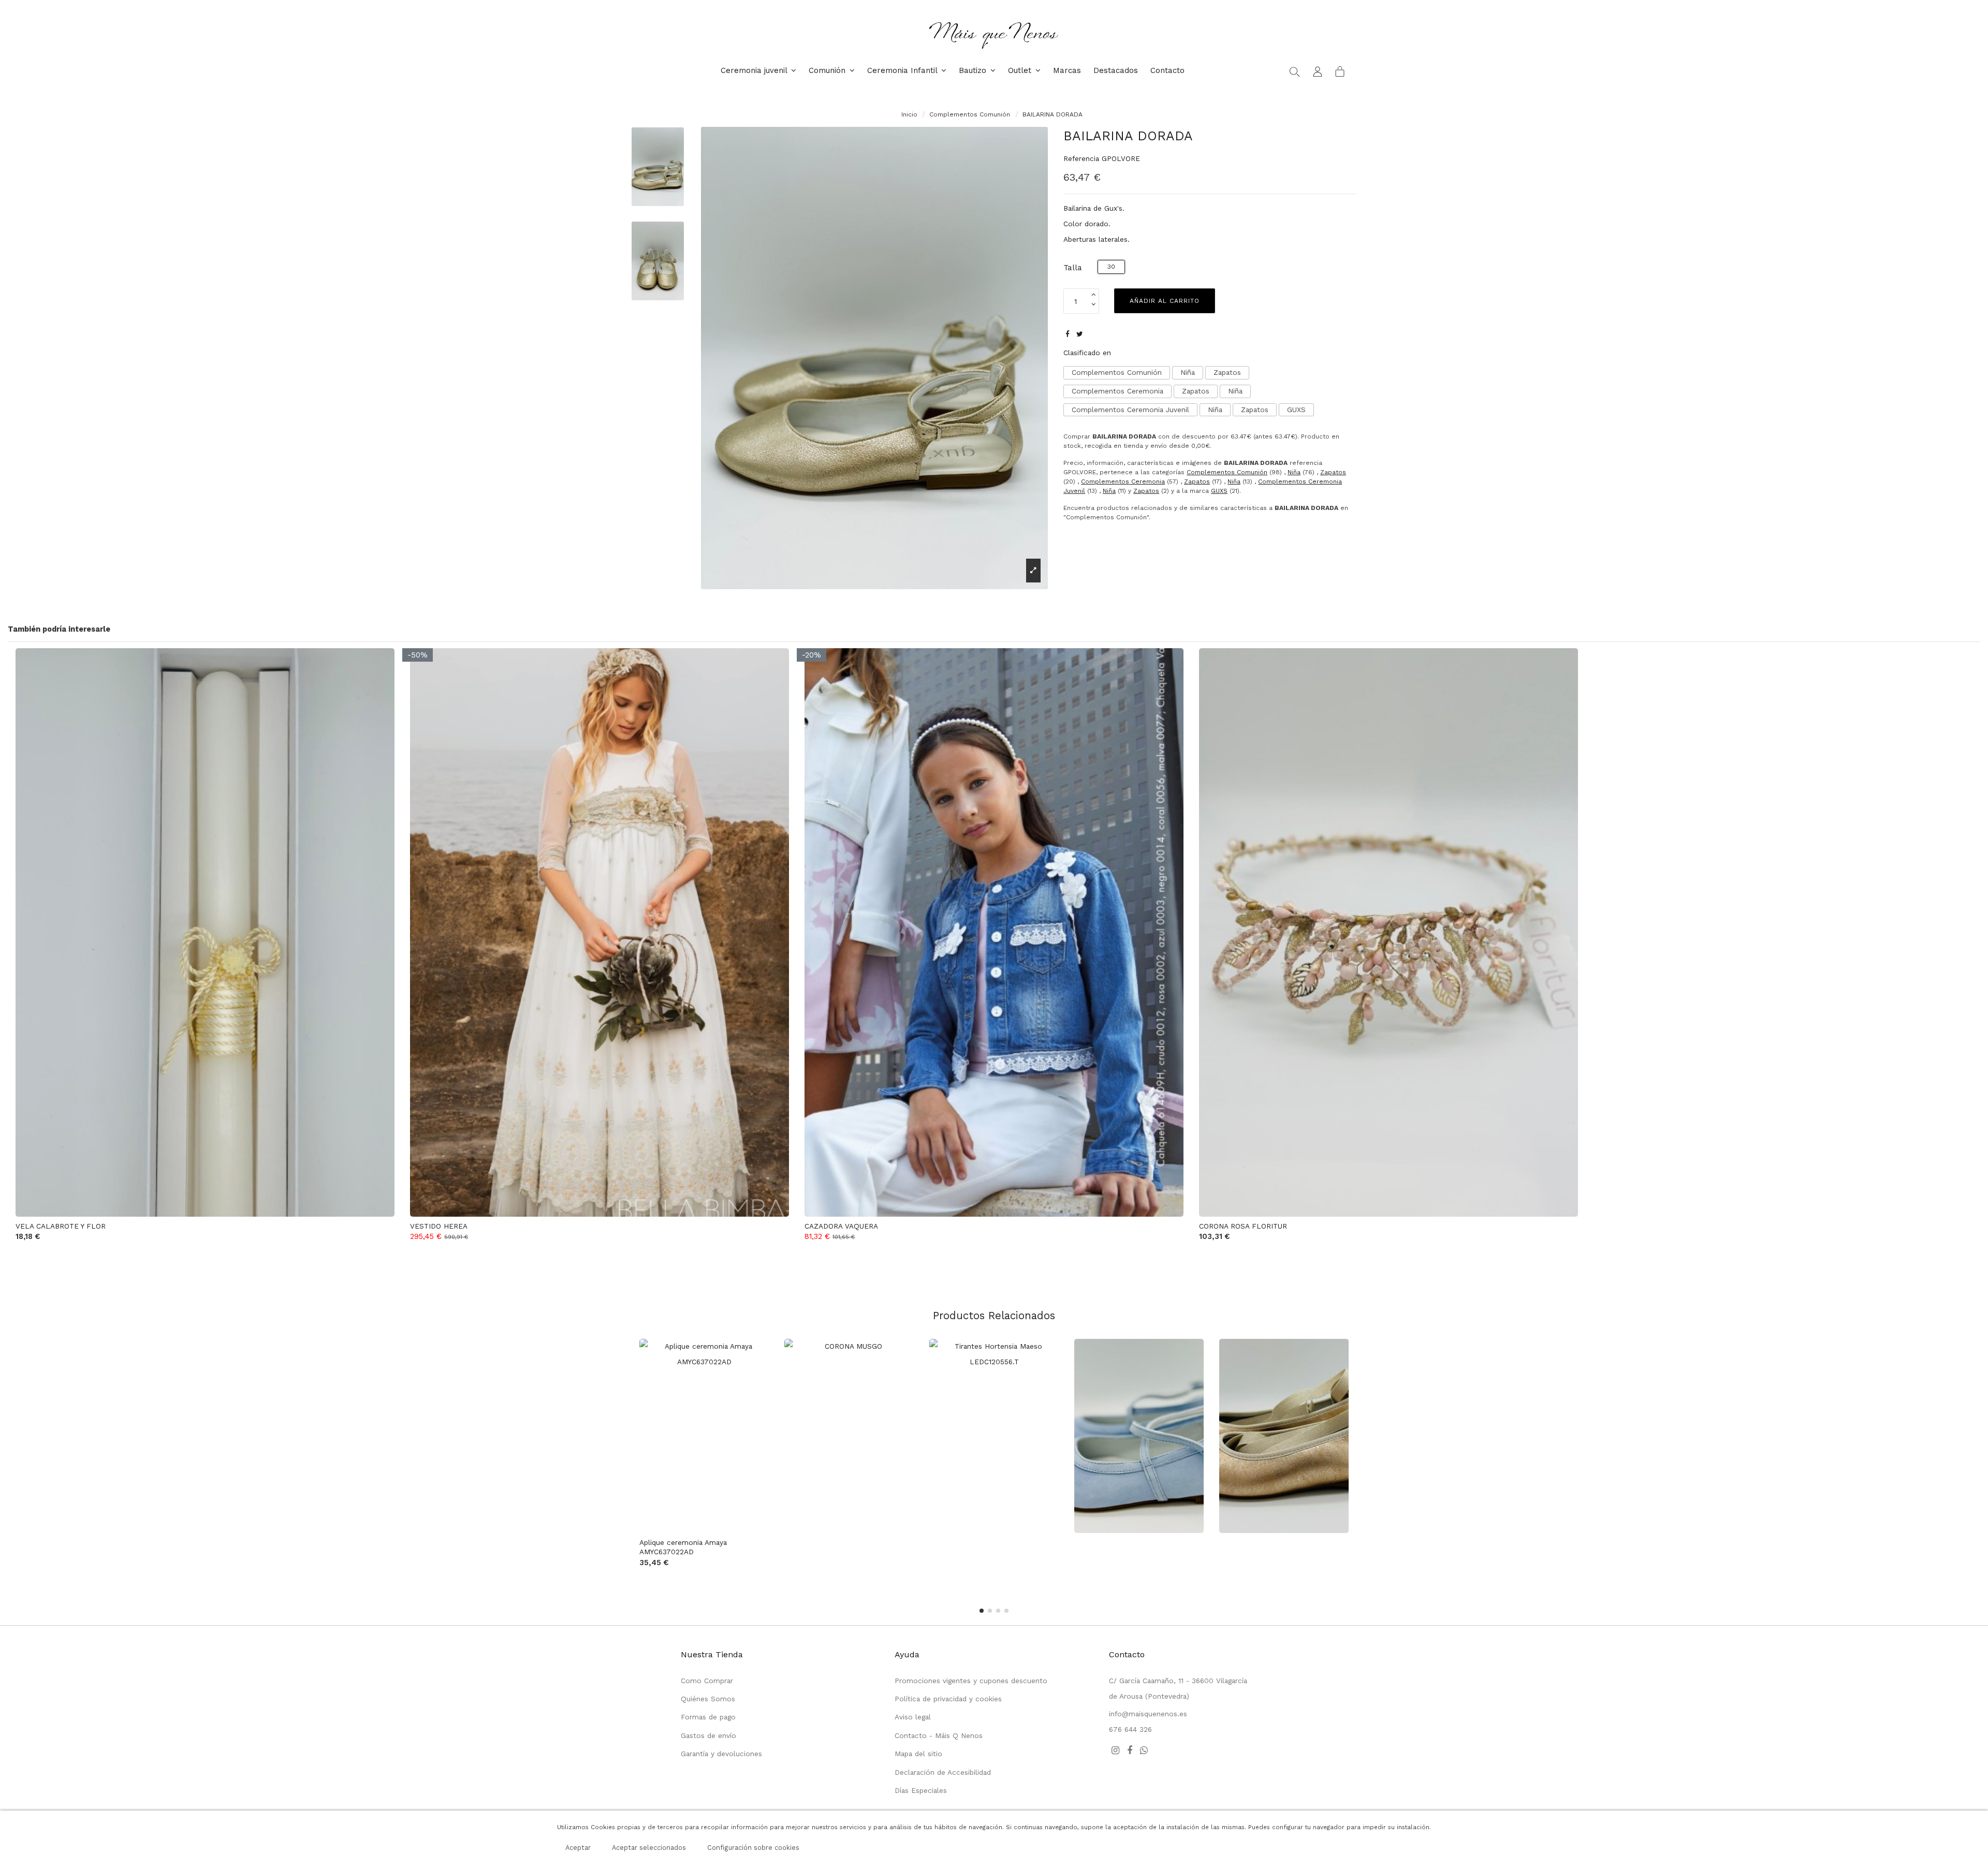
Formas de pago (708, 1717)
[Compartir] (1068, 334)
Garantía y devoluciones (721, 1754)
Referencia (1081, 158)
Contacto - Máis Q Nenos (939, 1735)
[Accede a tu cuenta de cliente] (1318, 71)
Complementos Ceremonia (1117, 391)
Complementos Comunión (1117, 372)
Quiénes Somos (708, 1699)
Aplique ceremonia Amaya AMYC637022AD (683, 1547)
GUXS (1296, 410)
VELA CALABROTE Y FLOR (61, 1226)
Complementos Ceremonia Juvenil (1130, 410)
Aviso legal (913, 1717)
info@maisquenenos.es (1148, 1714)
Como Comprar (707, 1681)
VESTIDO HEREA (439, 1226)
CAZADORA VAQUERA (841, 1226)
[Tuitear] (1080, 334)
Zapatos (1227, 372)
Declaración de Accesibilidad (943, 1772)
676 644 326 (1130, 1729)
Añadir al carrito (1165, 301)
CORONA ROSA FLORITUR (1243, 1226)
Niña (1188, 372)
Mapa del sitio (918, 1754)
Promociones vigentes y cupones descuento (971, 1681)
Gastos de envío (708, 1735)
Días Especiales (921, 1790)
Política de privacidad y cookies (948, 1699)
